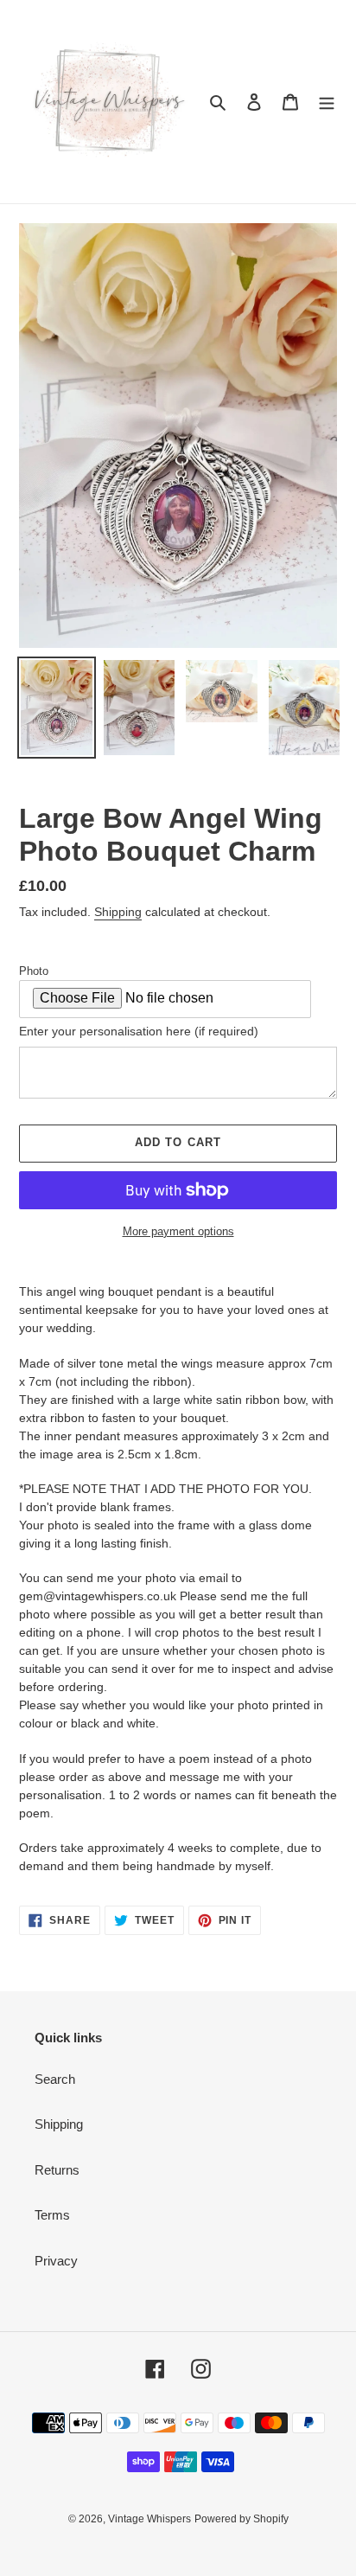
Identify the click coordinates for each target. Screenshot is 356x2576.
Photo (34, 971)
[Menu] (327, 102)
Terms (52, 2215)
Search (55, 2079)
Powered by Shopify (242, 2519)
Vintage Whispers (149, 2519)
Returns (57, 2170)
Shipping (118, 912)
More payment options (178, 1231)
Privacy (56, 2261)
